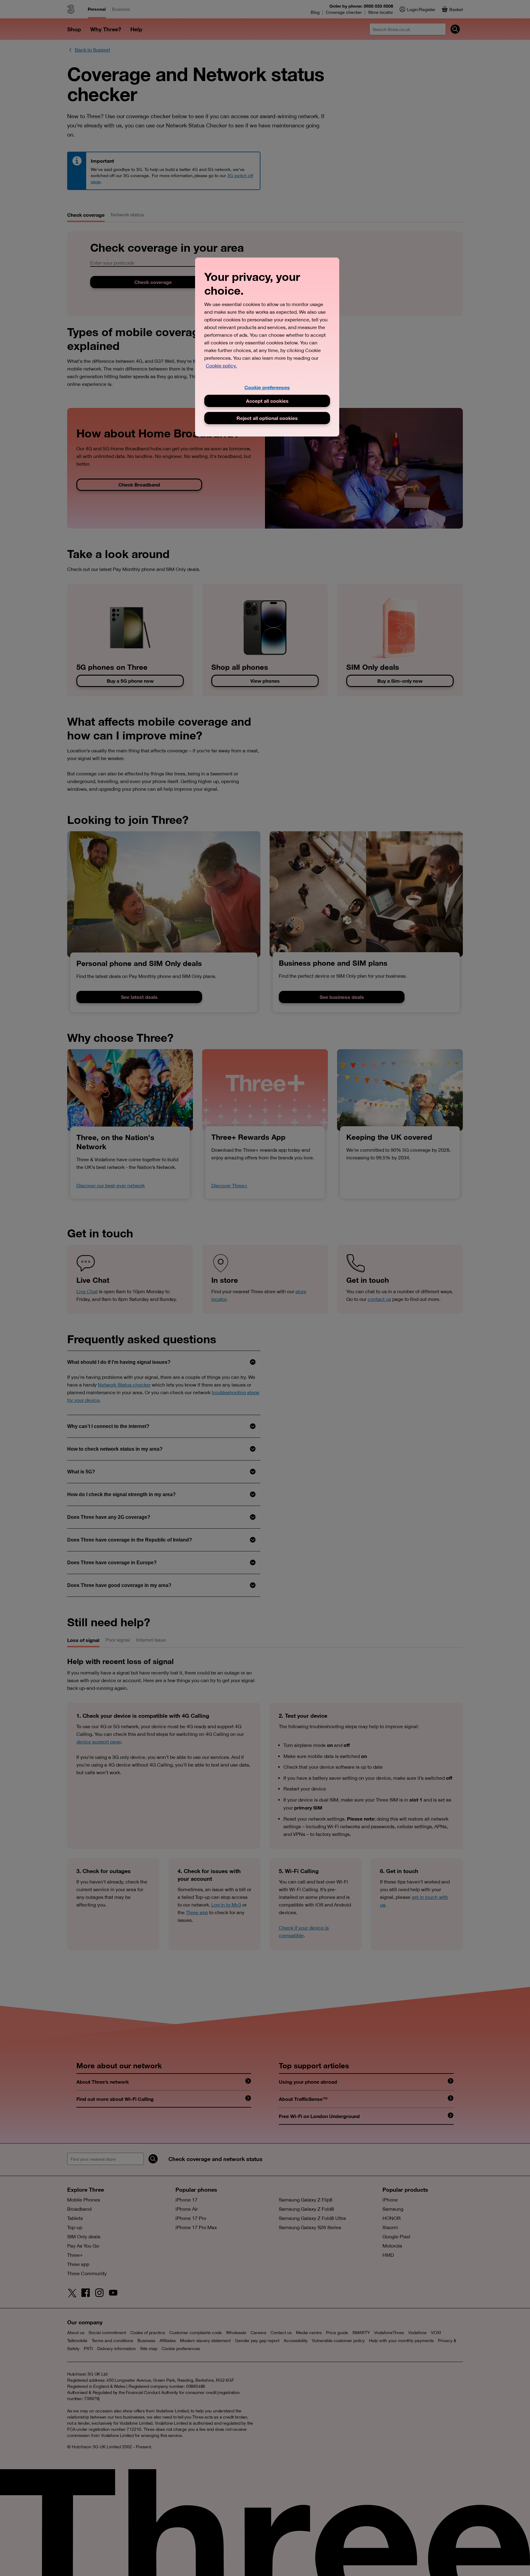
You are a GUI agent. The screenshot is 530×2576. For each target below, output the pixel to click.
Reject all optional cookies (267, 418)
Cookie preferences (267, 387)
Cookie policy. (221, 366)
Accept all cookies (267, 401)
